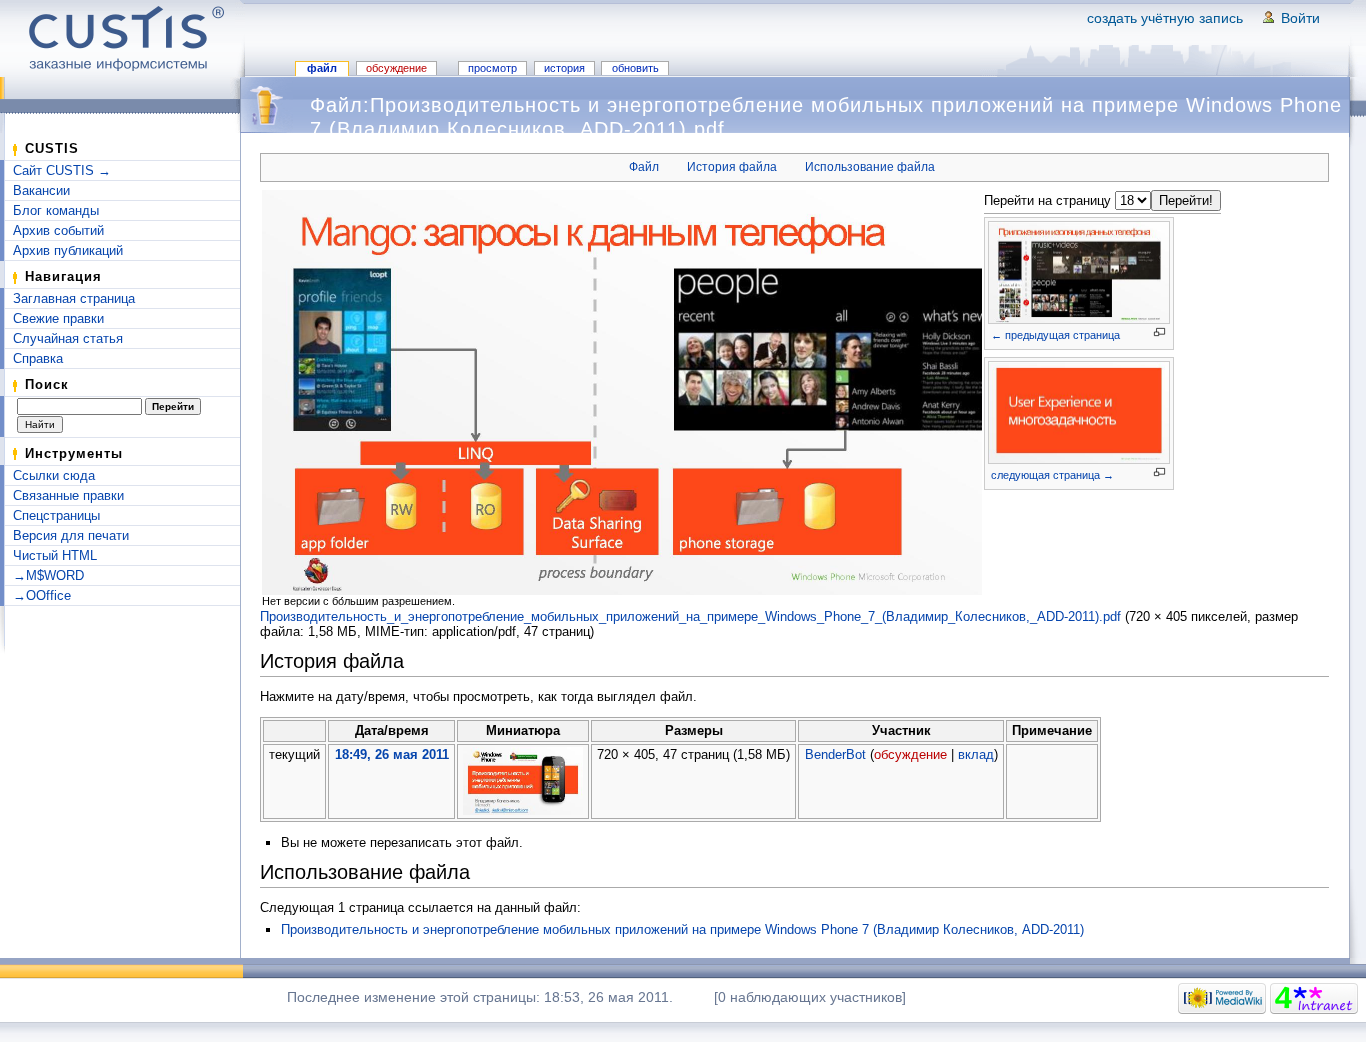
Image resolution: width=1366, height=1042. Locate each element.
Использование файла (870, 167)
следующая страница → (1052, 475)
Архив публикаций (68, 250)
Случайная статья (68, 338)
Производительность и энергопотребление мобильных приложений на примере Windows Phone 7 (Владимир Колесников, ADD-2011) (682, 929)
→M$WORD (48, 575)
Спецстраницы (56, 515)
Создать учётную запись (1165, 18)
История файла (732, 167)
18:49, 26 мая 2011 (392, 754)
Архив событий (58, 230)
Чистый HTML (55, 555)
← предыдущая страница (1055, 335)
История (564, 68)
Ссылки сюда (54, 475)
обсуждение (910, 754)
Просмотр (492, 68)
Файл (322, 68)
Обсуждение (396, 68)
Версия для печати (71, 535)
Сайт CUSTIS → (62, 170)
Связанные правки (68, 495)
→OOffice (42, 595)
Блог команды (56, 210)
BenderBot (835, 754)
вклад (976, 754)
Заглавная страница (74, 298)
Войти (1300, 18)
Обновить (635, 68)
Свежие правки (58, 318)
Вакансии (41, 190)
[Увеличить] (1159, 332)
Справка (38, 358)
